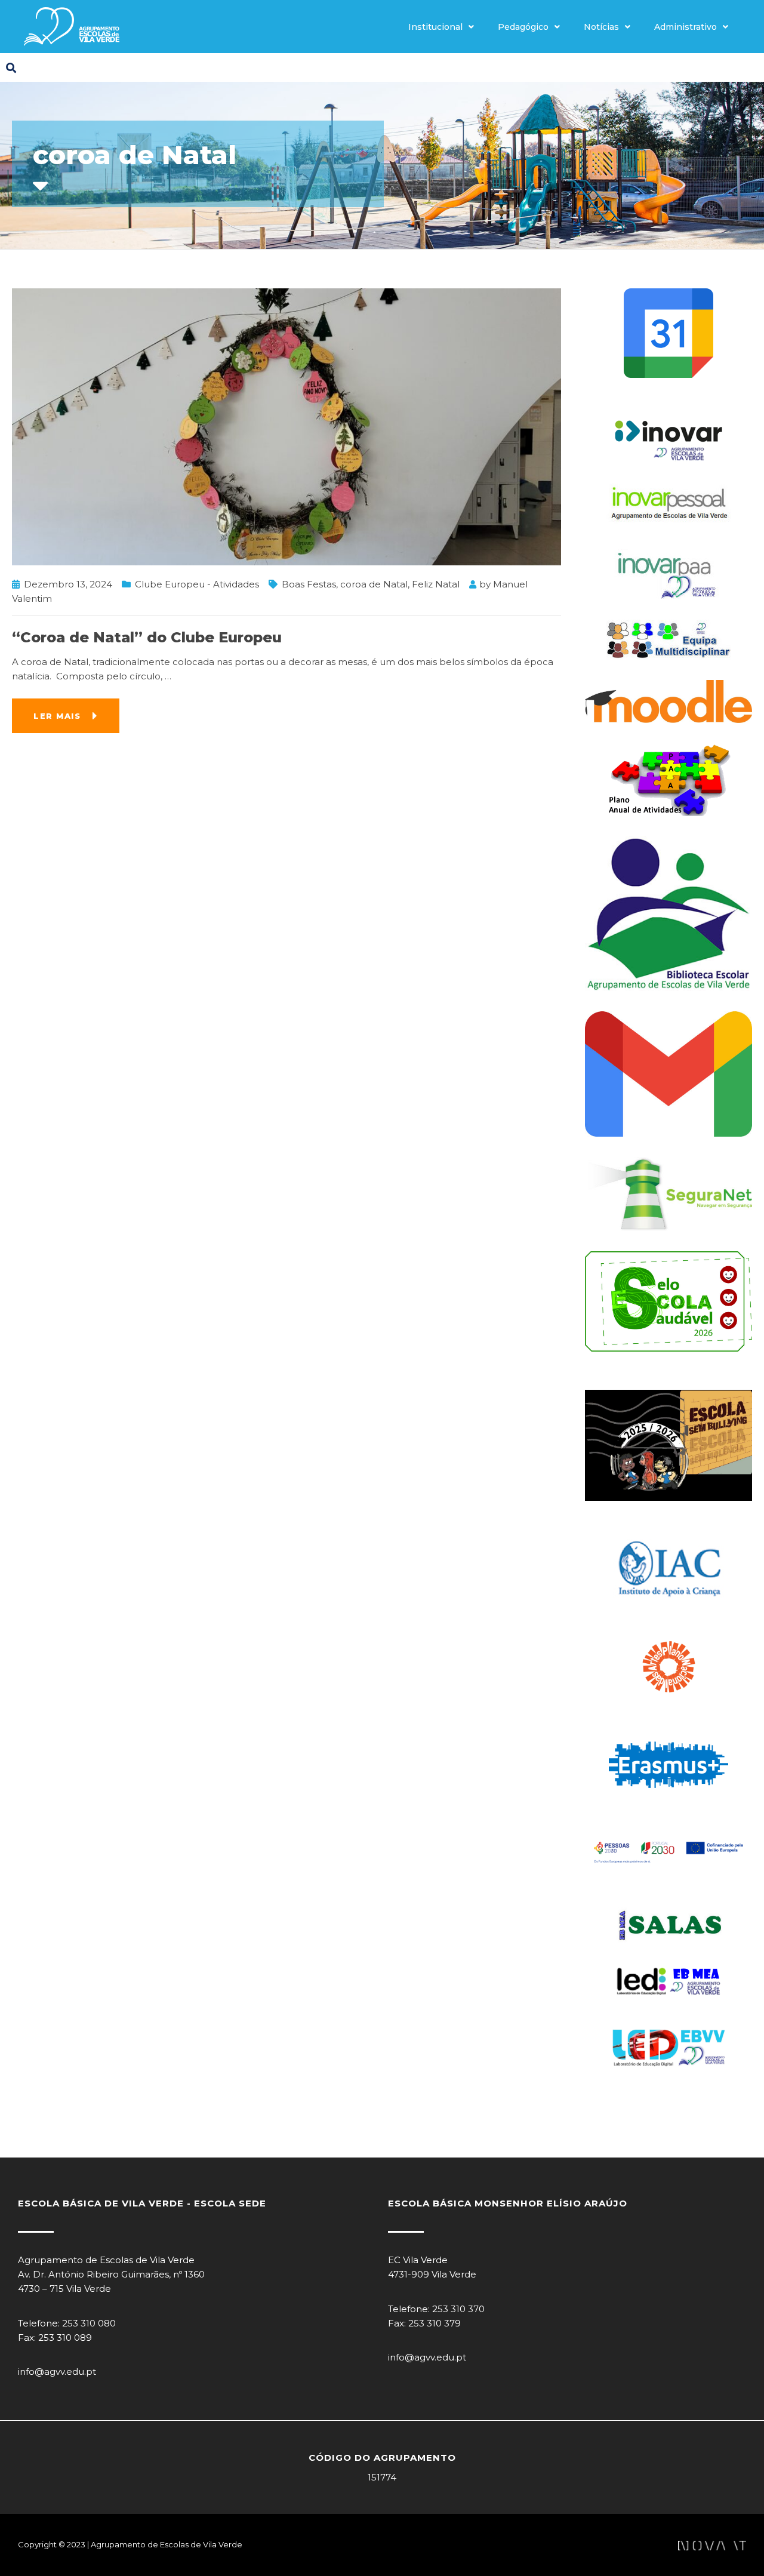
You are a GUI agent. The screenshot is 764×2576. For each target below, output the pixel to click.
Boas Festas (309, 584)
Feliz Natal (436, 584)
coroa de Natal (374, 584)
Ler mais (57, 716)
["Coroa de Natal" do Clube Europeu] (286, 426)
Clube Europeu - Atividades (197, 584)
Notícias (601, 27)
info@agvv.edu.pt (57, 2372)
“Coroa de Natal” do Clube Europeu (147, 637)
